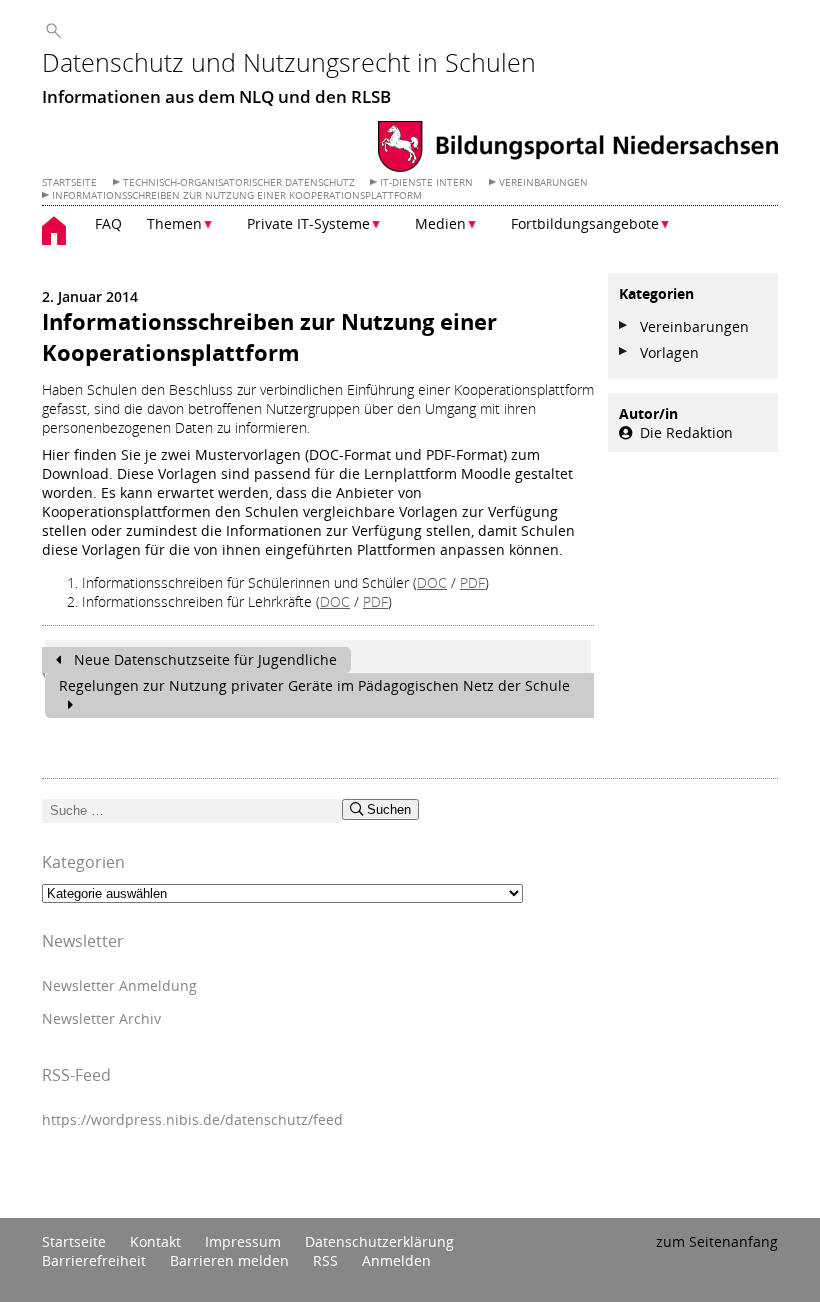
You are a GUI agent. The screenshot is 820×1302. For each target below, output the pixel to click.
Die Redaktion (686, 432)
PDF (472, 582)
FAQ (108, 223)
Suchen (387, 809)
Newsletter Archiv (101, 1018)
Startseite (74, 1241)
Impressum (243, 1241)
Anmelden (396, 1260)
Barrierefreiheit (94, 1260)
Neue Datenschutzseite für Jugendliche (203, 659)
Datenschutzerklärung (379, 1241)
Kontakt (155, 1241)
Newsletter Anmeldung (119, 985)
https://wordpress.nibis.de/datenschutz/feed (192, 1119)
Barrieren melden (229, 1260)
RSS (325, 1260)
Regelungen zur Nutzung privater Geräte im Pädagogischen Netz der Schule (314, 685)
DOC (432, 582)
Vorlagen (669, 352)
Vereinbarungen (694, 326)
